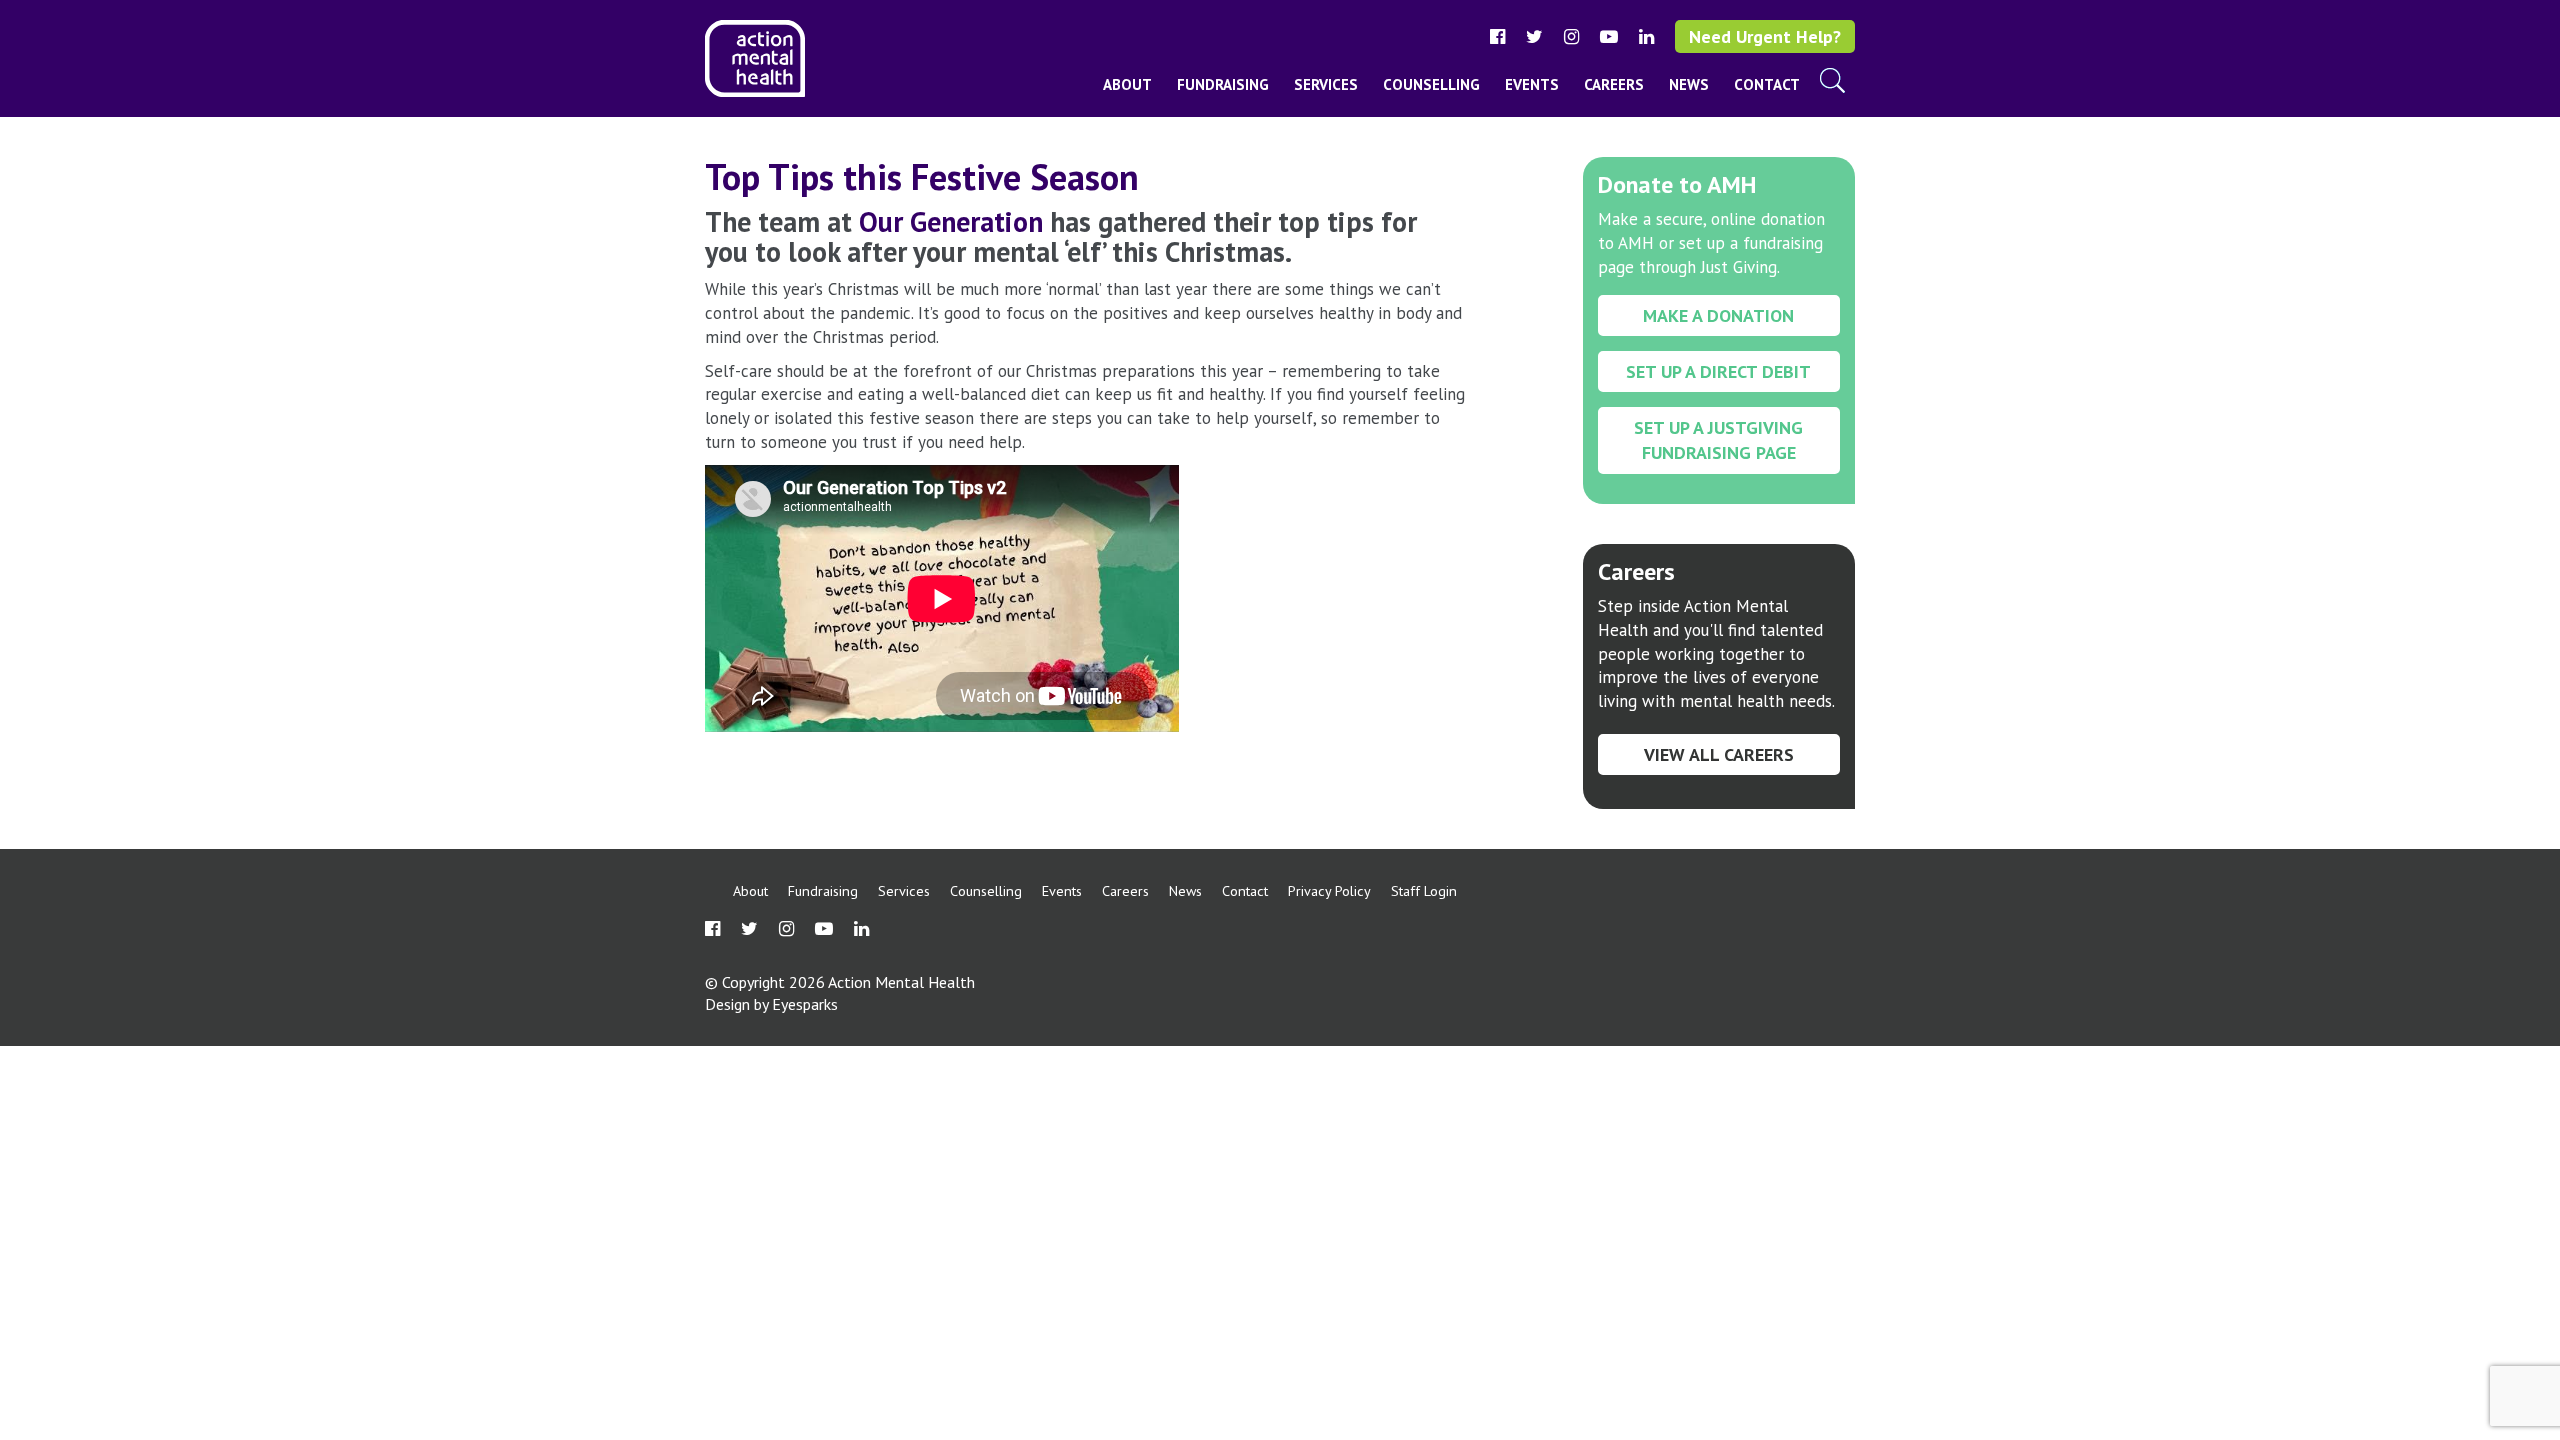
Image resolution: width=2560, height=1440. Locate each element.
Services (1326, 84)
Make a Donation (1718, 315)
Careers (1614, 84)
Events (1532, 84)
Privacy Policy (1329, 890)
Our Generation (951, 221)
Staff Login (1424, 890)
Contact (1767, 84)
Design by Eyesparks (771, 1004)
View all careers (1719, 754)
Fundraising (1223, 84)
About (1127, 84)
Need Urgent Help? (1765, 36)
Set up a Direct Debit (1718, 371)
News (1689, 84)
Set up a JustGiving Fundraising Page (1718, 440)
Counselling (1431, 84)
